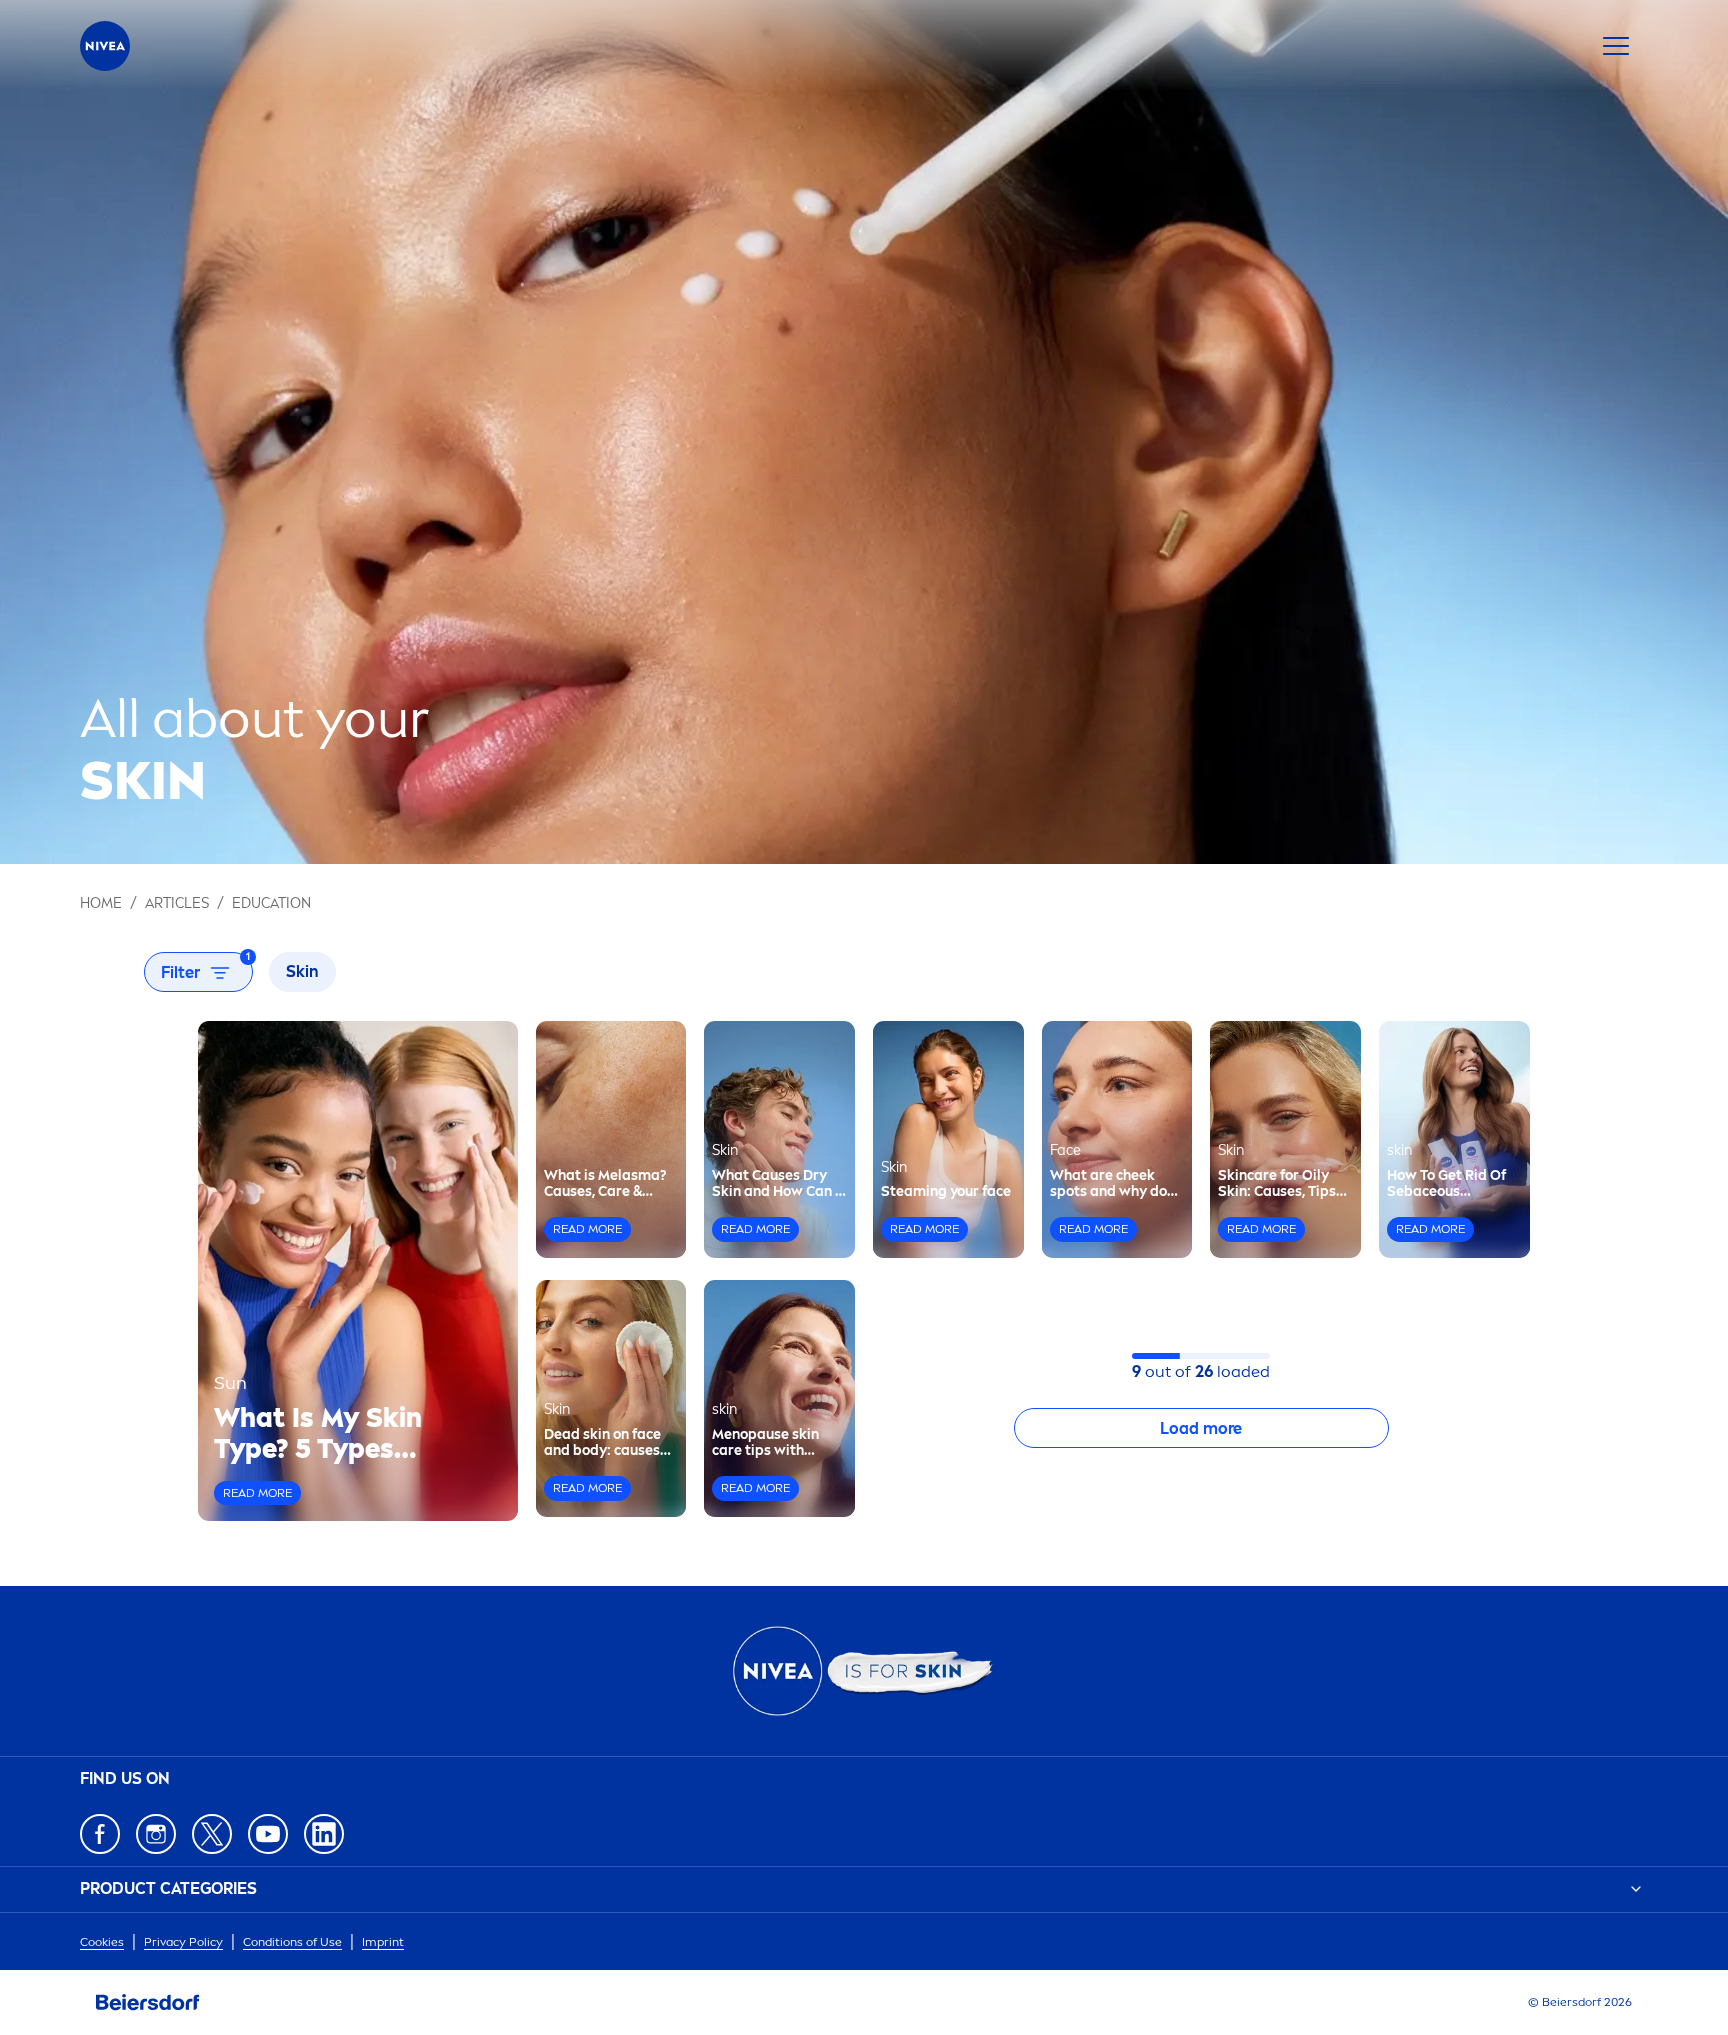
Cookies (102, 1942)
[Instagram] (156, 1834)
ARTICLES (177, 903)
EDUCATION (271, 903)
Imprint (383, 1942)
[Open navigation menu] (1616, 46)
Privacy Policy (183, 1942)
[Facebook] (100, 1834)
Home (101, 903)
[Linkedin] (324, 1834)
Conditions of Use (292, 1942)
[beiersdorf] (148, 2003)
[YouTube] (268, 1834)
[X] (212, 1834)
